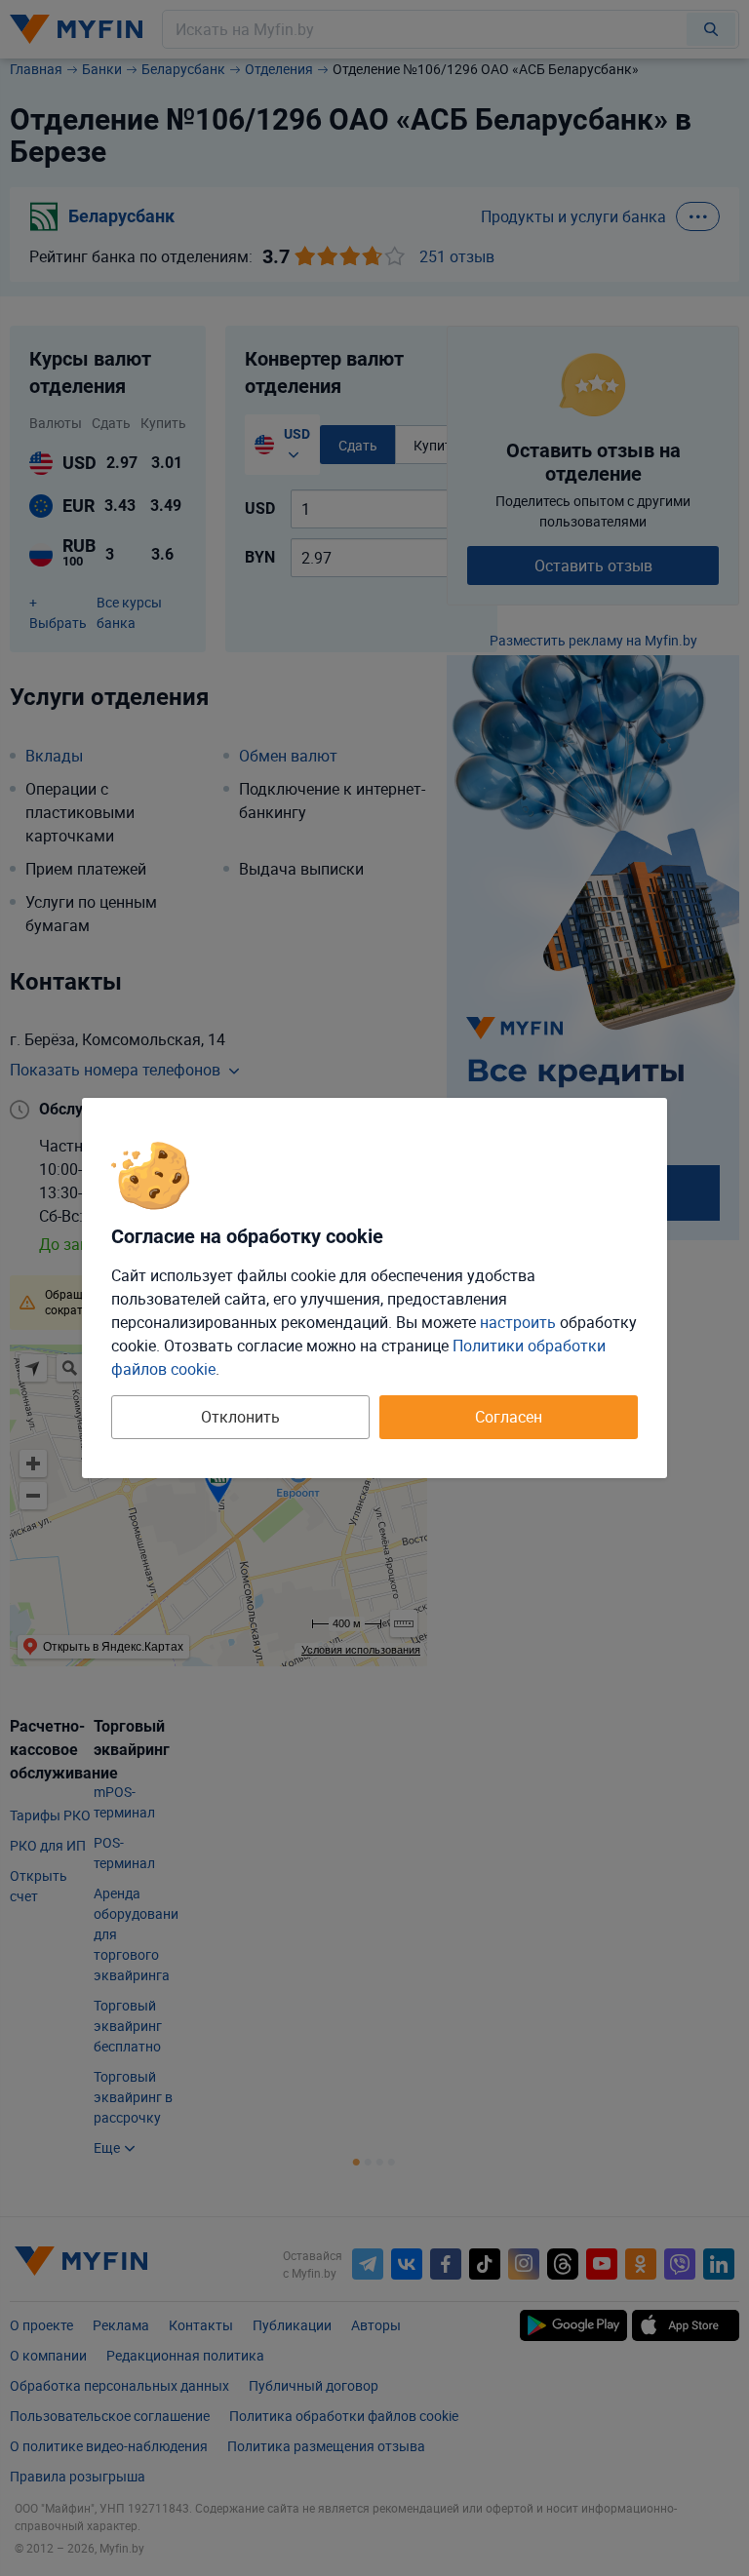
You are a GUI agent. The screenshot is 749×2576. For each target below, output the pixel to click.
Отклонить (240, 1417)
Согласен (509, 1417)
